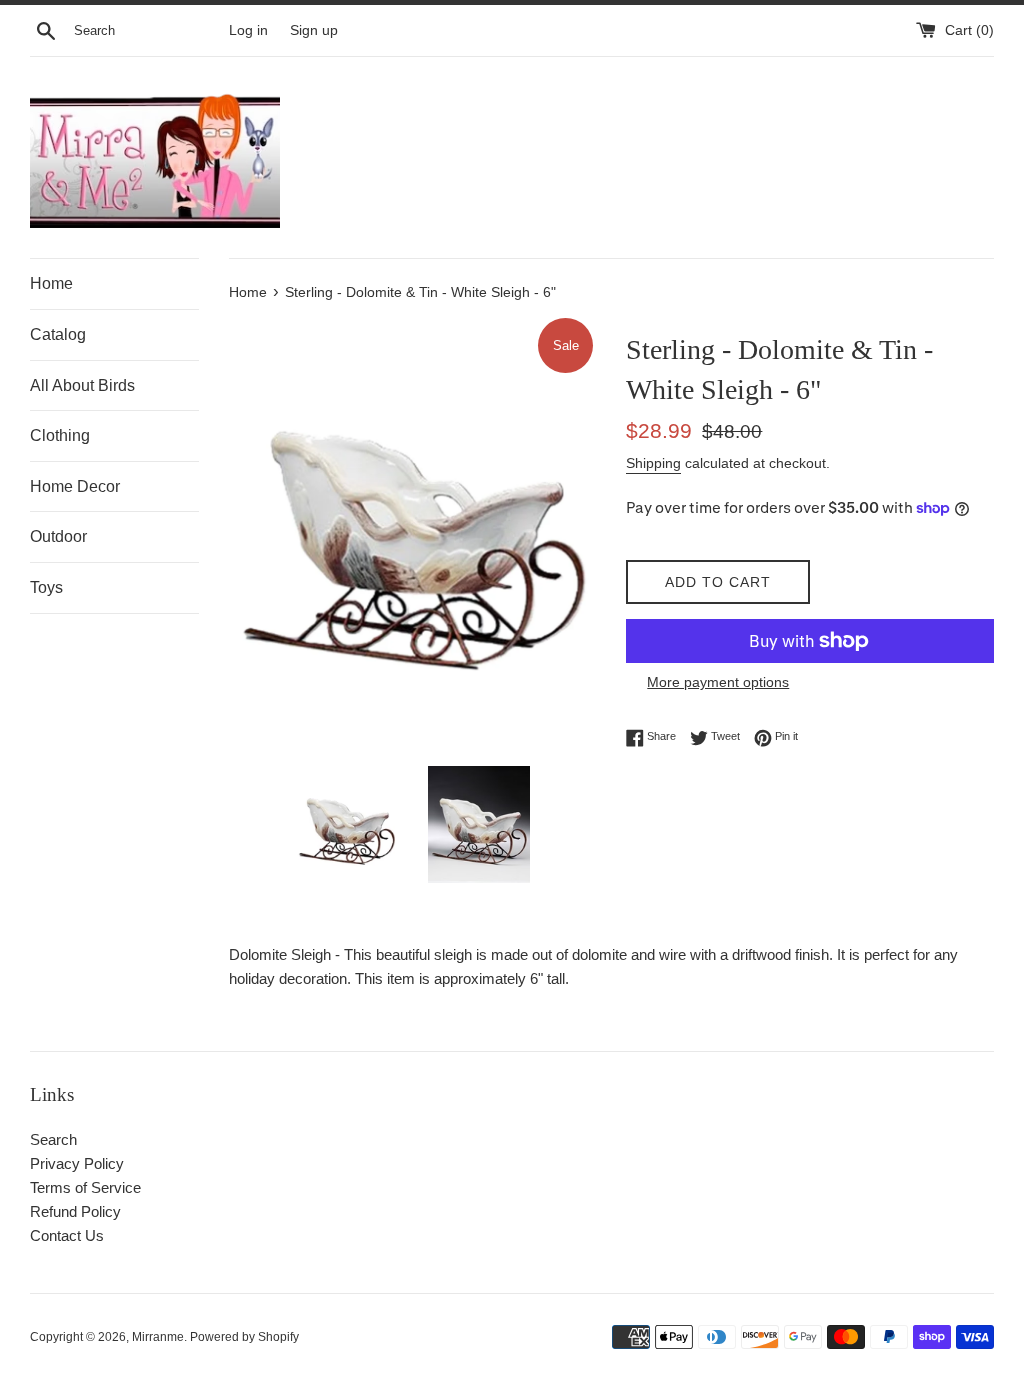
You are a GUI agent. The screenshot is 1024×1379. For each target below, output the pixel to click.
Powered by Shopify (244, 1337)
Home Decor (75, 486)
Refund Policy (75, 1211)
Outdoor (58, 536)
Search (53, 1139)
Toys (46, 587)
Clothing (60, 435)
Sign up (314, 30)
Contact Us (67, 1235)
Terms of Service (85, 1187)
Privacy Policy (77, 1163)
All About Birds (82, 385)
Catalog (58, 334)
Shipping (653, 463)
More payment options (718, 682)
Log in (248, 30)
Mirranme (158, 1337)
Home (51, 283)
